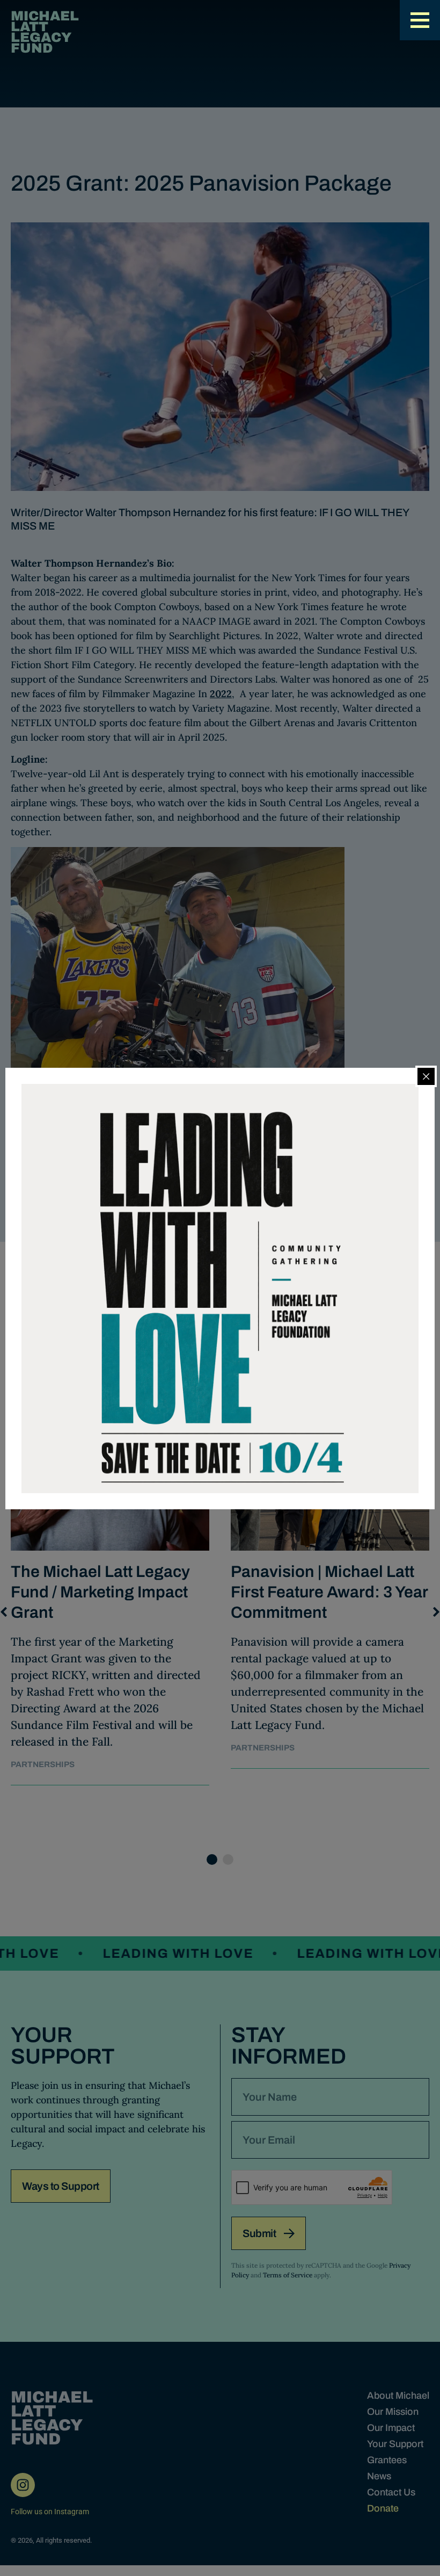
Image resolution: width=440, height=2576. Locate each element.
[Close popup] (426, 1076)
